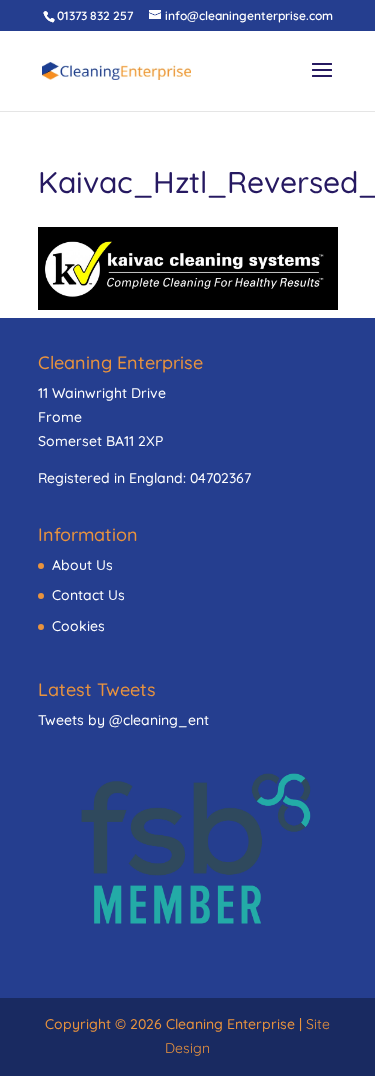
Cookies (78, 626)
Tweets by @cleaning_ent (123, 720)
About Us (82, 565)
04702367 (220, 478)
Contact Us (88, 595)
